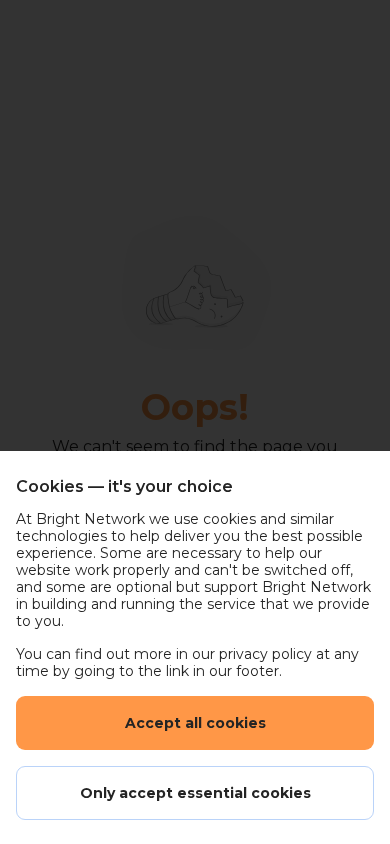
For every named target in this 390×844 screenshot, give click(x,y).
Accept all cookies (195, 723)
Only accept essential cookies (195, 793)
